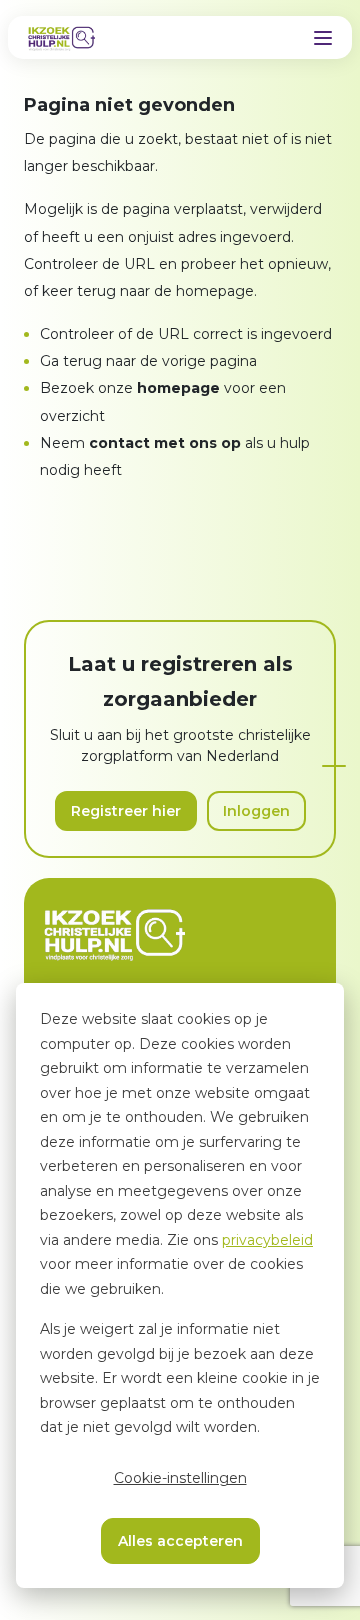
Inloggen (256, 811)
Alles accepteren (180, 1541)
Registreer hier (126, 811)
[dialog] (180, 1285)
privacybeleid (267, 1240)
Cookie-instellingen (180, 1478)
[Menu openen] (323, 38)
